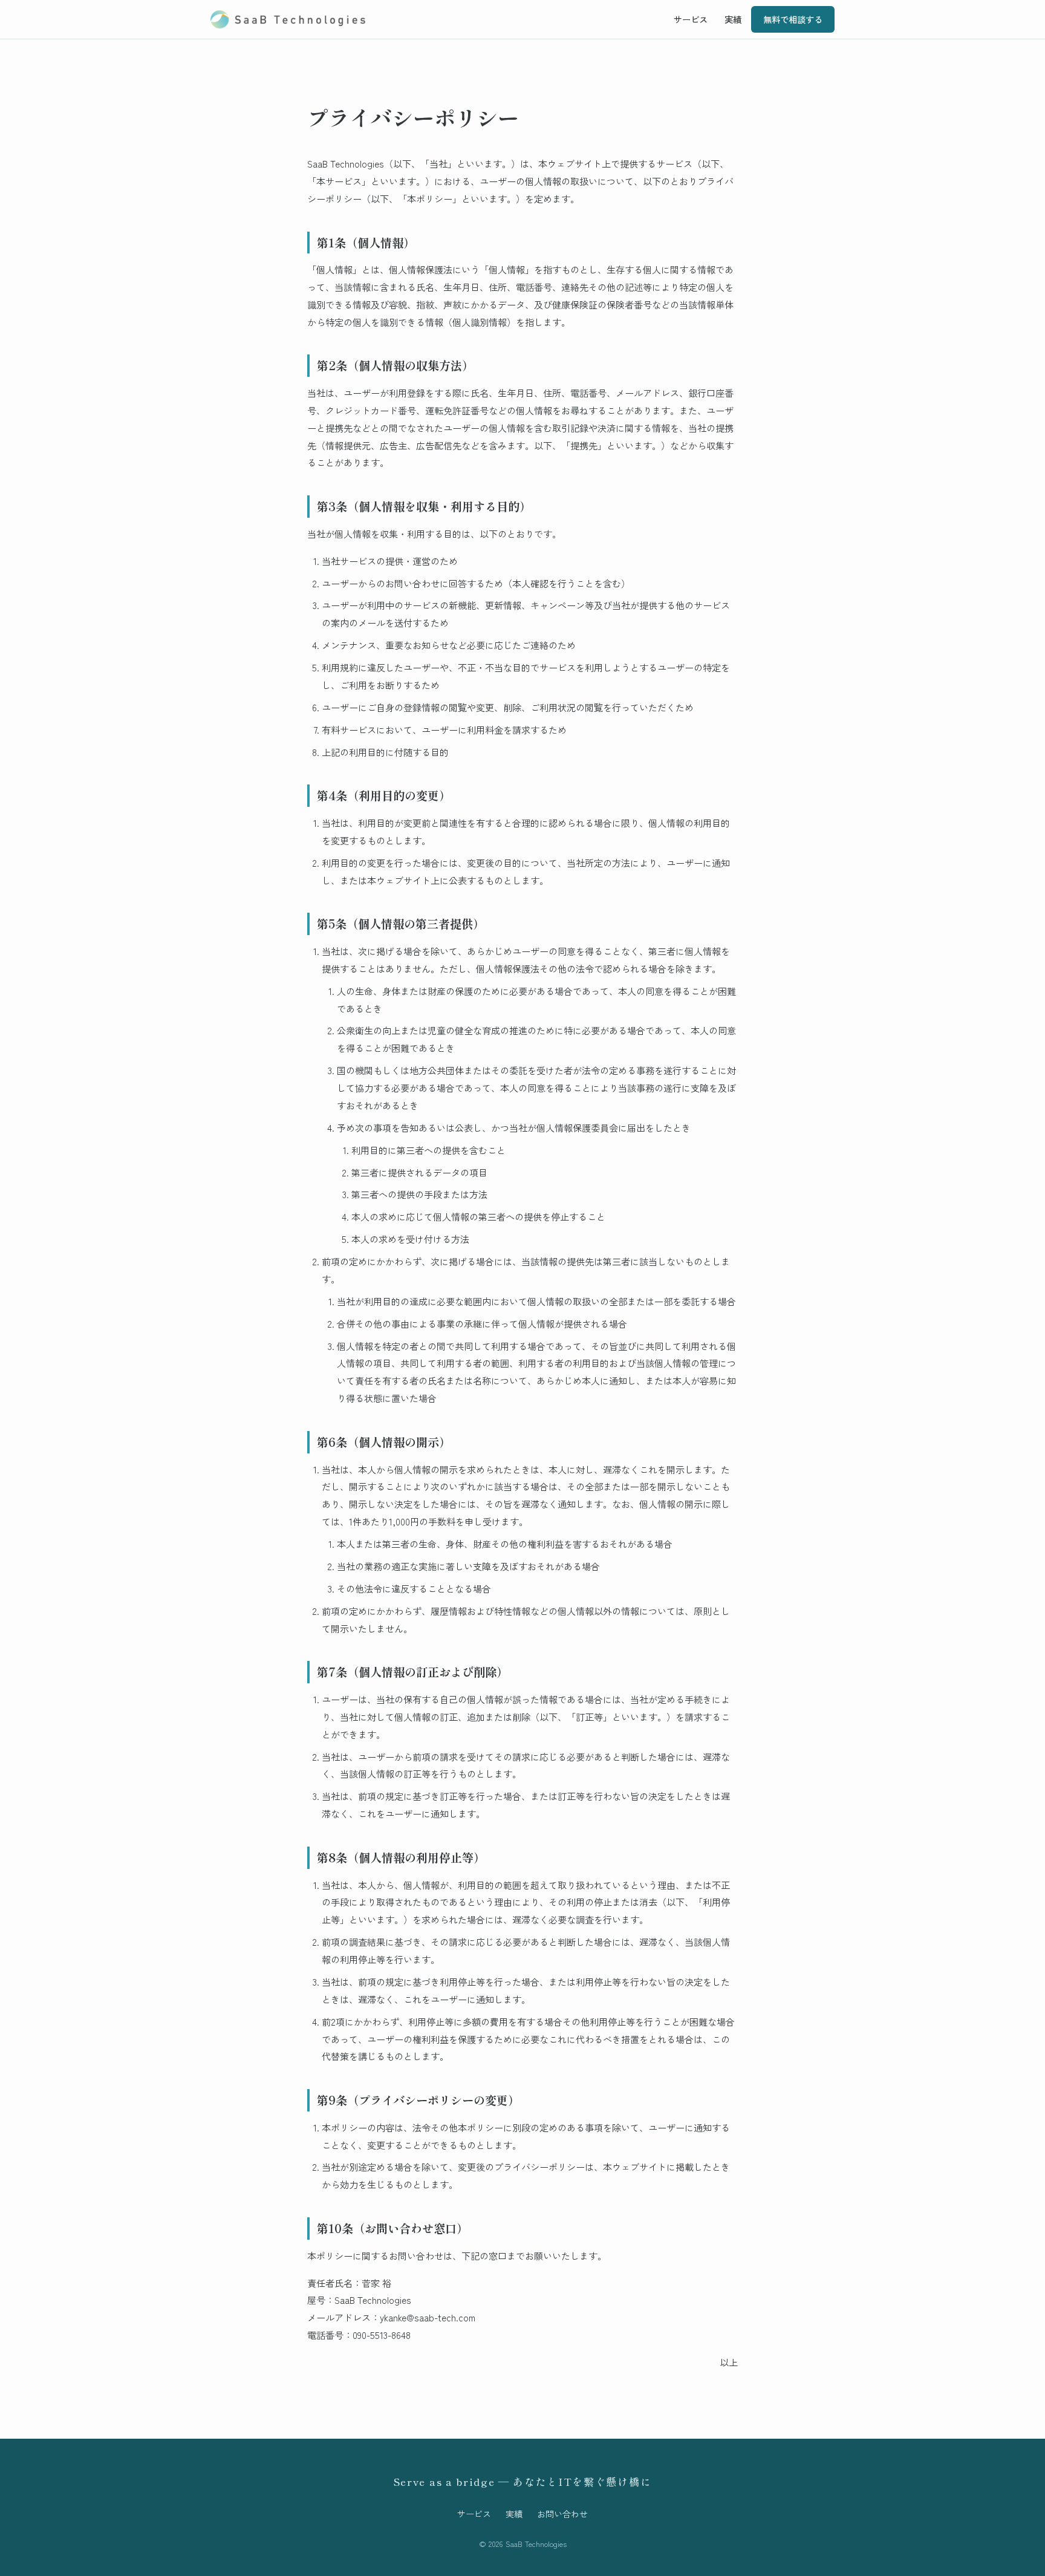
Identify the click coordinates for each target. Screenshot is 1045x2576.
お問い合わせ (562, 2514)
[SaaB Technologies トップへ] (288, 19)
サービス (691, 19)
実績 (733, 19)
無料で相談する (793, 19)
